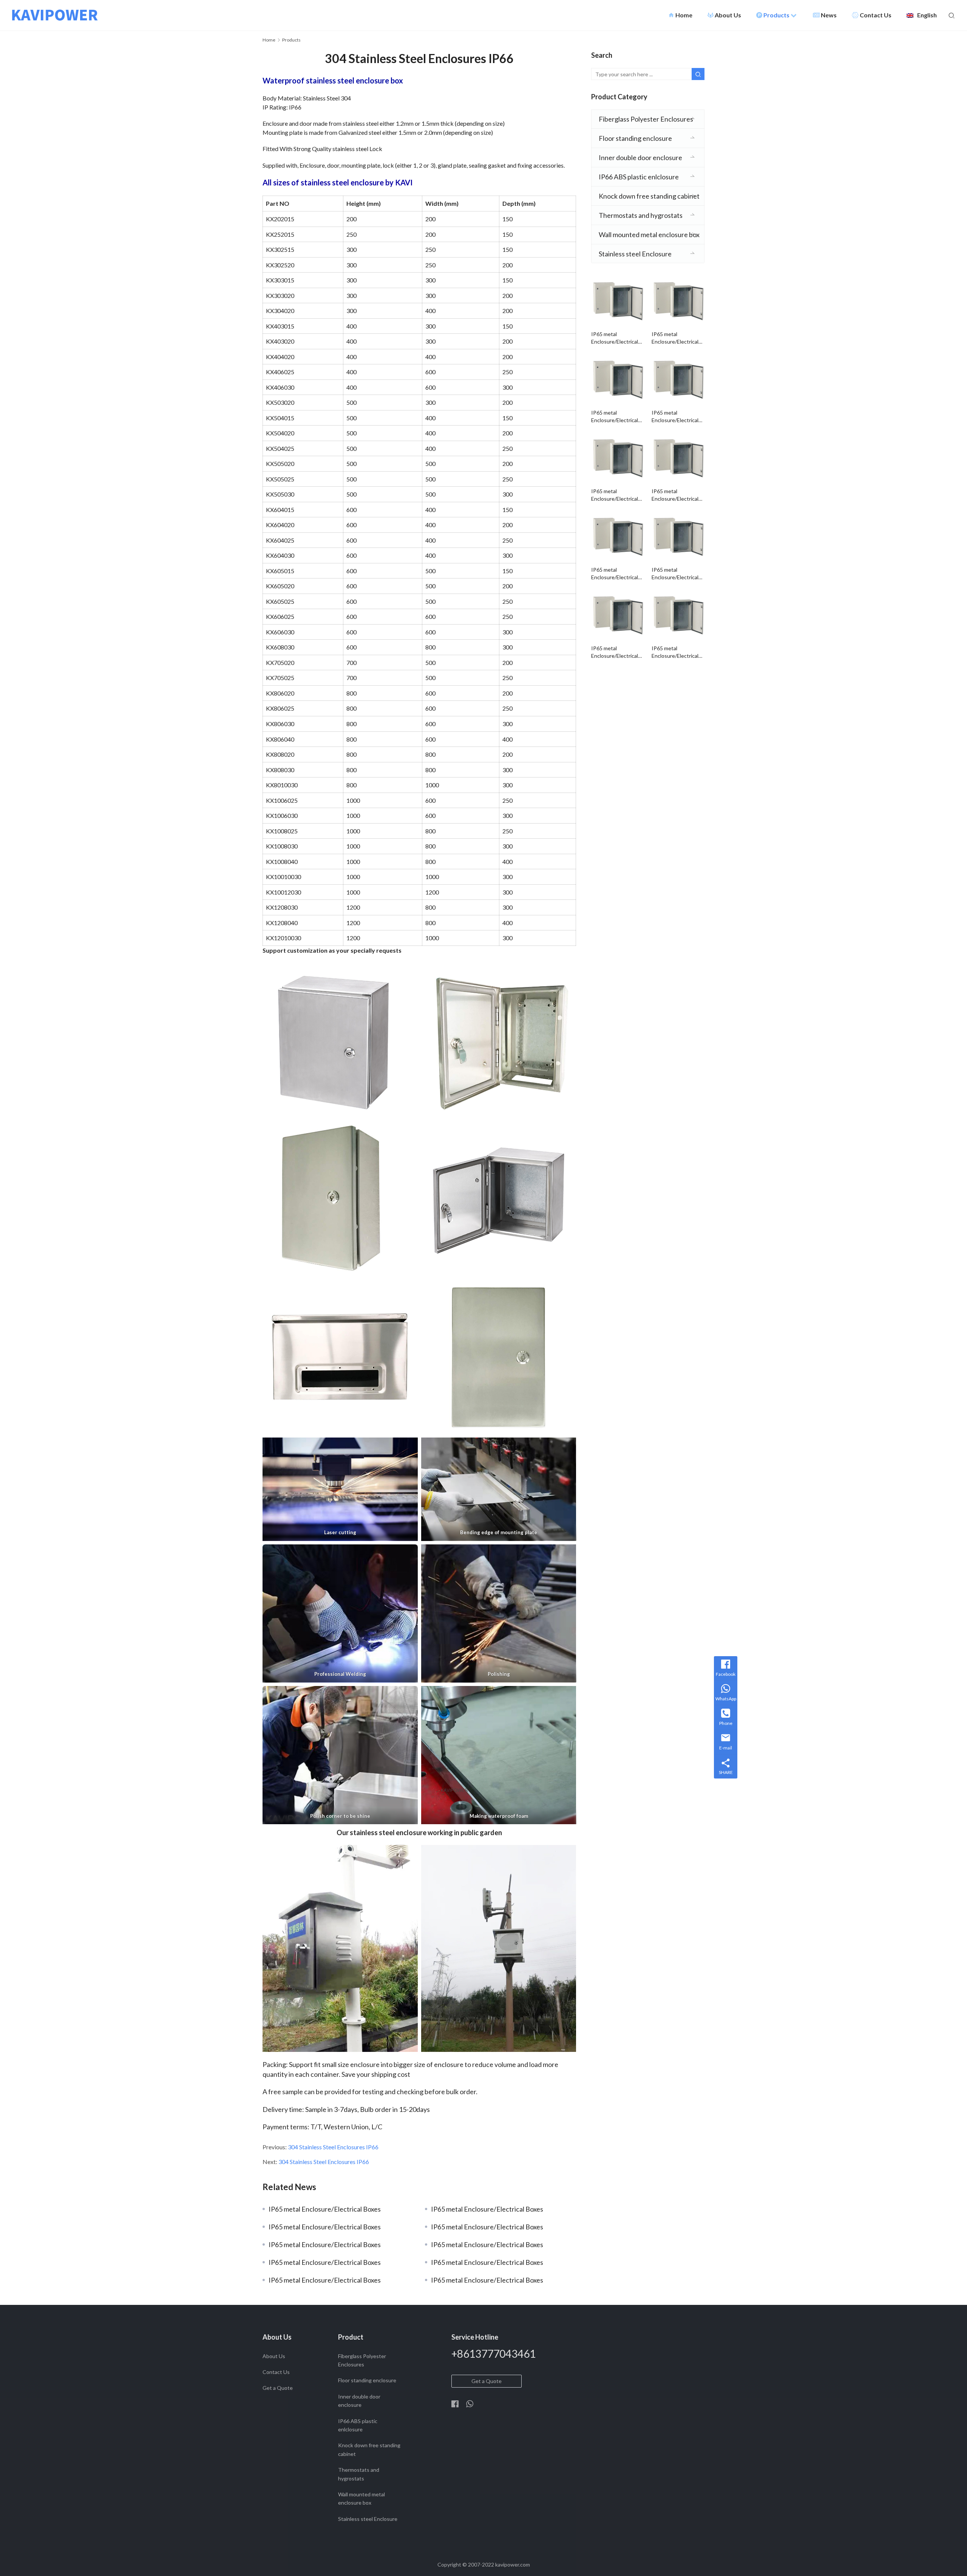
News (829, 15)
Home (680, 15)
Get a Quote (278, 2388)
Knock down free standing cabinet (649, 196)
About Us (728, 15)
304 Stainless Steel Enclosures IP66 (333, 2147)
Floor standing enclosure (635, 138)
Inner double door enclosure (640, 157)
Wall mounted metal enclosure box (649, 234)
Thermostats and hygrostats (641, 215)
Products (777, 15)
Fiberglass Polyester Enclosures (646, 119)
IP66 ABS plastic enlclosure (639, 177)
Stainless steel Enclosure (635, 254)
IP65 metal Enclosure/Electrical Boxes (325, 2209)
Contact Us (876, 15)
